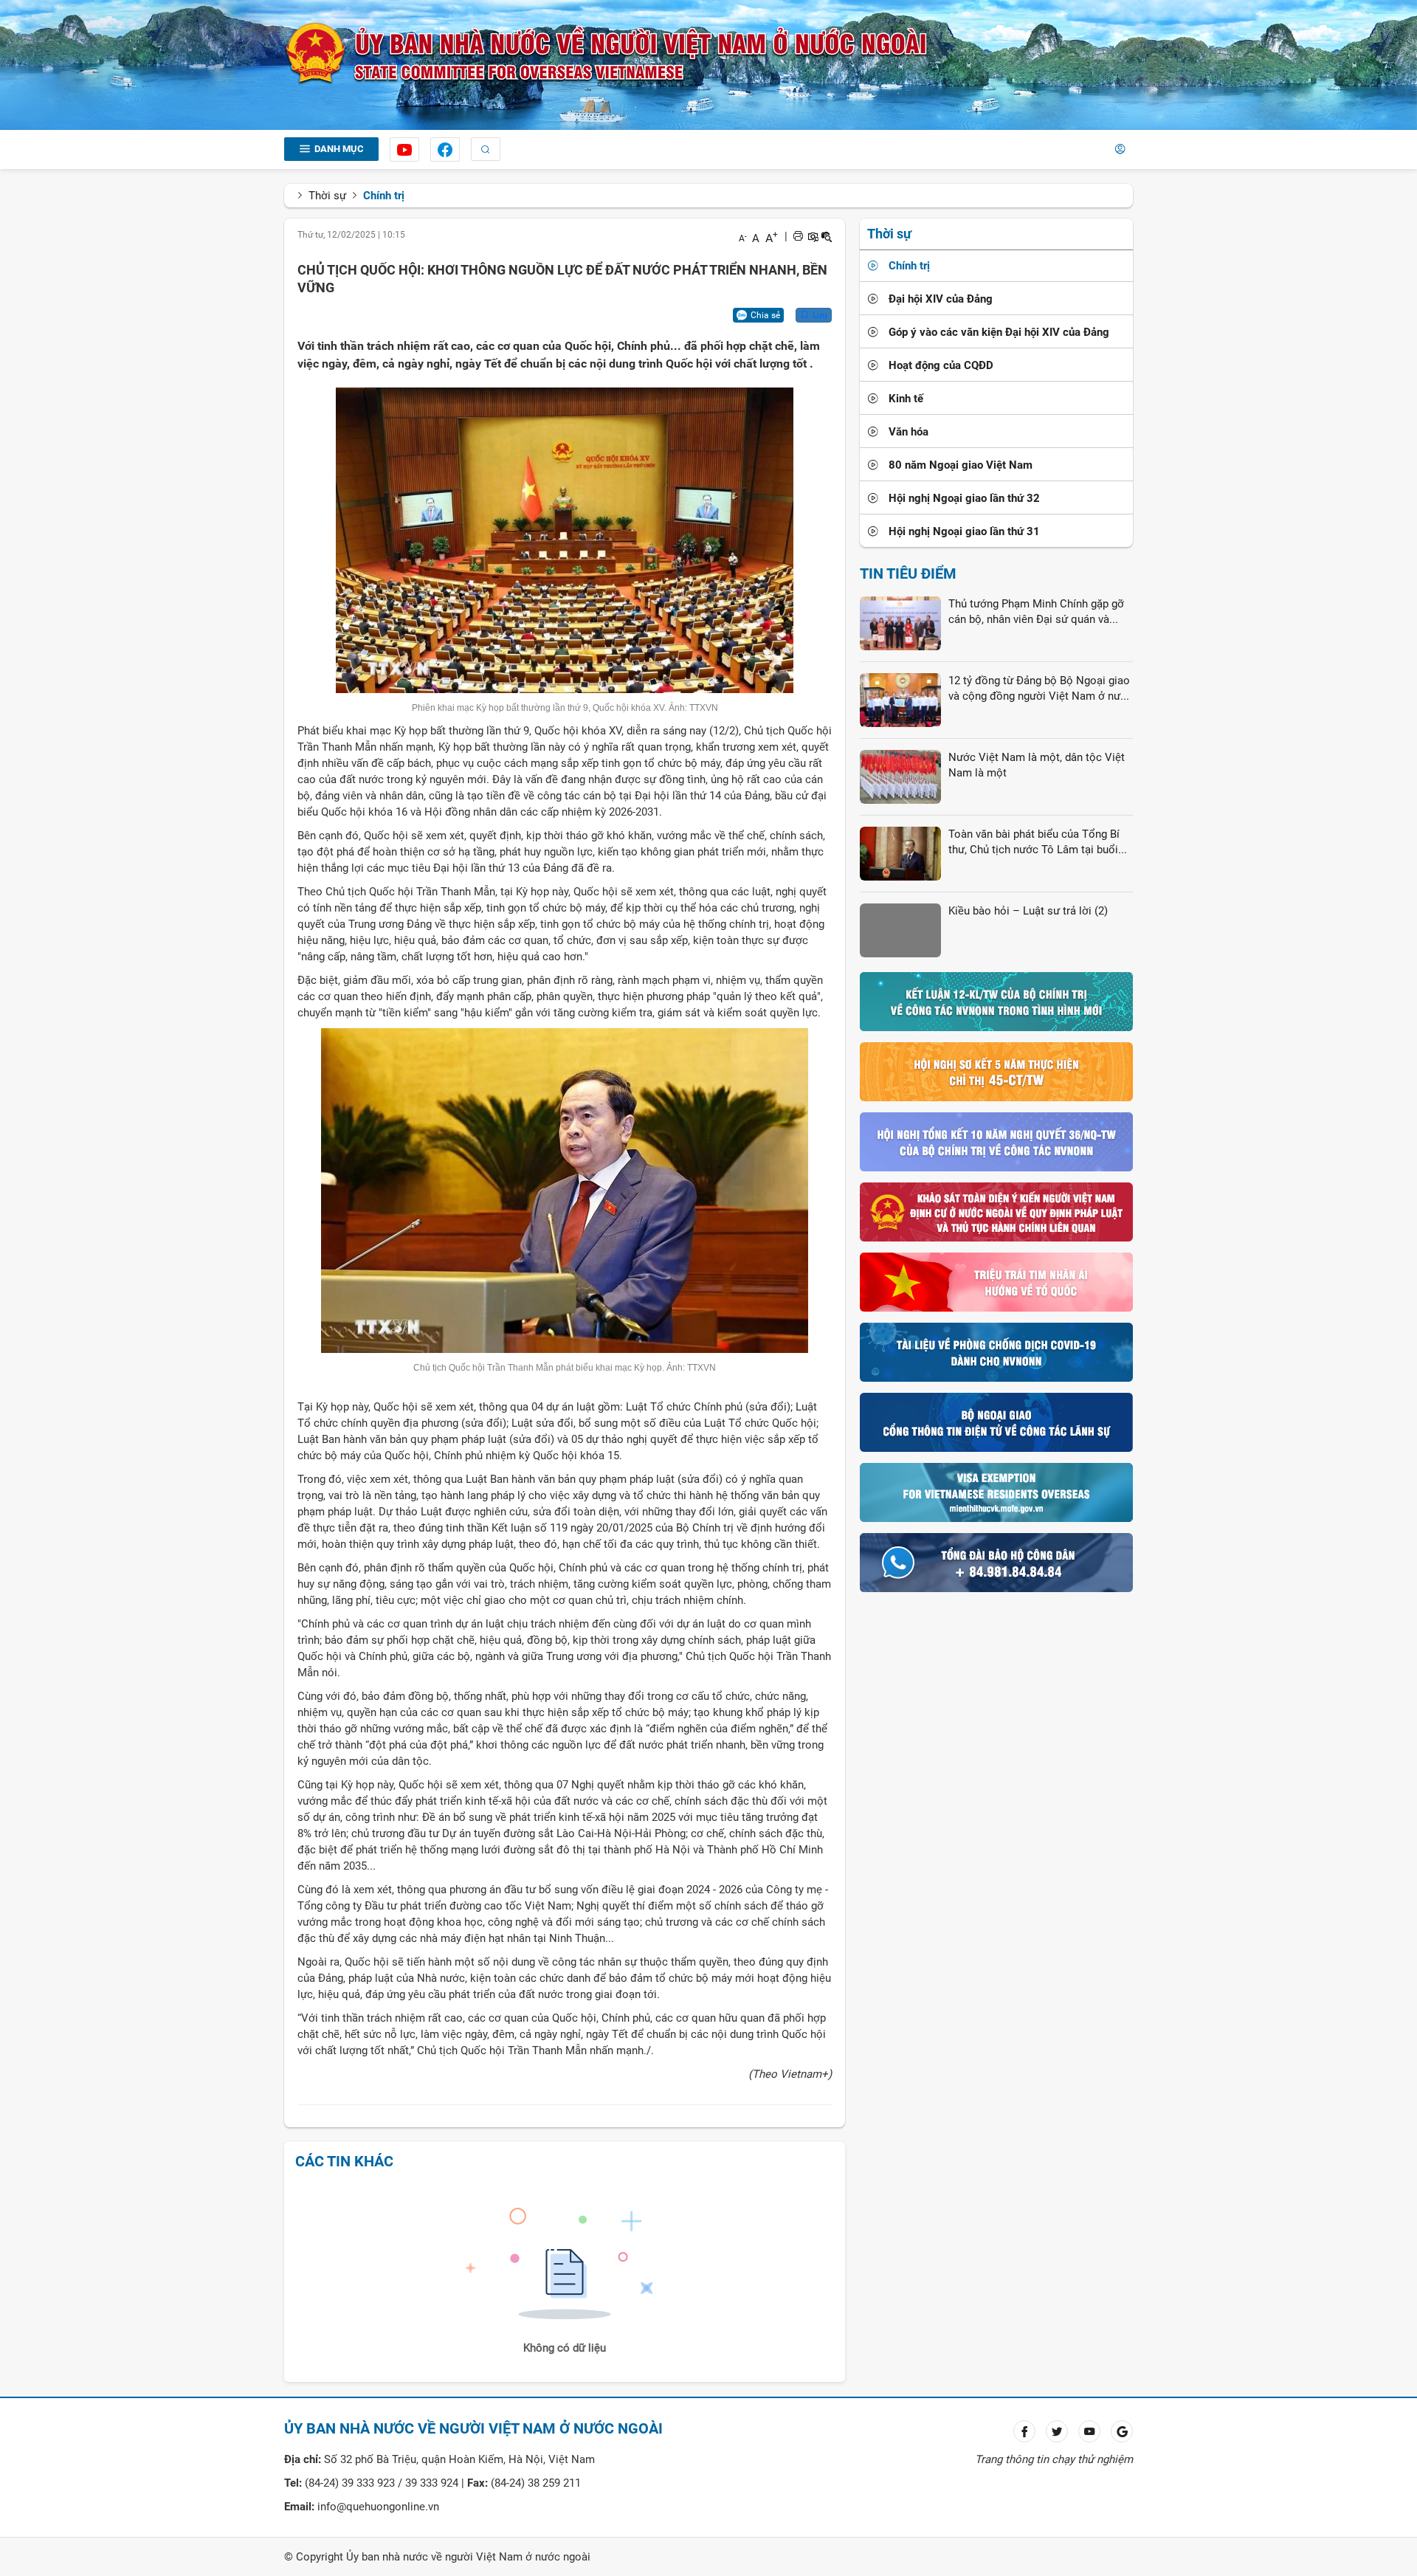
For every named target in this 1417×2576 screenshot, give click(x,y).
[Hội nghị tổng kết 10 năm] (996, 1141)
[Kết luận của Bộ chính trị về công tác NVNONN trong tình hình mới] (996, 1001)
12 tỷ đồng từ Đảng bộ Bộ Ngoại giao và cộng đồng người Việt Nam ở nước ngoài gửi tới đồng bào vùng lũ (1041, 689)
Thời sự (327, 196)
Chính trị (384, 196)
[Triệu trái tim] (996, 1281)
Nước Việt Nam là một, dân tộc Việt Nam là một (1037, 765)
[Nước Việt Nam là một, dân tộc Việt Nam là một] (900, 776)
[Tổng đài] (996, 1562)
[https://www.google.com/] (1122, 2431)
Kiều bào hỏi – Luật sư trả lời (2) (1028, 911)
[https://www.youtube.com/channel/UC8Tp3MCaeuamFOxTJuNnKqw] (404, 149)
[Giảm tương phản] (827, 236)
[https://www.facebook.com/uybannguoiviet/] (445, 149)
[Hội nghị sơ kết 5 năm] (996, 1071)
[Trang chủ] (607, 53)
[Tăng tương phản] (813, 236)
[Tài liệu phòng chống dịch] (996, 1351)
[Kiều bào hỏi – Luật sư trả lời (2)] (900, 929)
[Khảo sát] (996, 1211)
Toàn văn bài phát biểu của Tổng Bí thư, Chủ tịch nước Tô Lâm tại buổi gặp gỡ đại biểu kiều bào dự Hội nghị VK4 (1038, 843)
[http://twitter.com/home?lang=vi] (1057, 2431)
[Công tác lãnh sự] (996, 1422)
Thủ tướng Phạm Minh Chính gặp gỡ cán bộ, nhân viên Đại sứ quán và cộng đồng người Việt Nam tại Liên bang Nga (1036, 613)
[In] (798, 236)
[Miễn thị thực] (996, 1492)
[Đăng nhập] (1120, 149)
